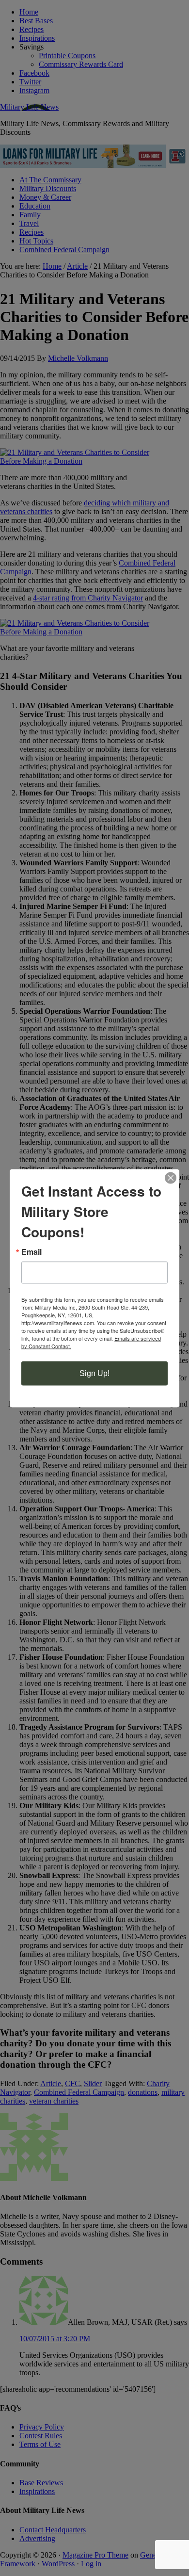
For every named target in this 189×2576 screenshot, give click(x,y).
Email (31, 1251)
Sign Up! (94, 1373)
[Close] (171, 1178)
